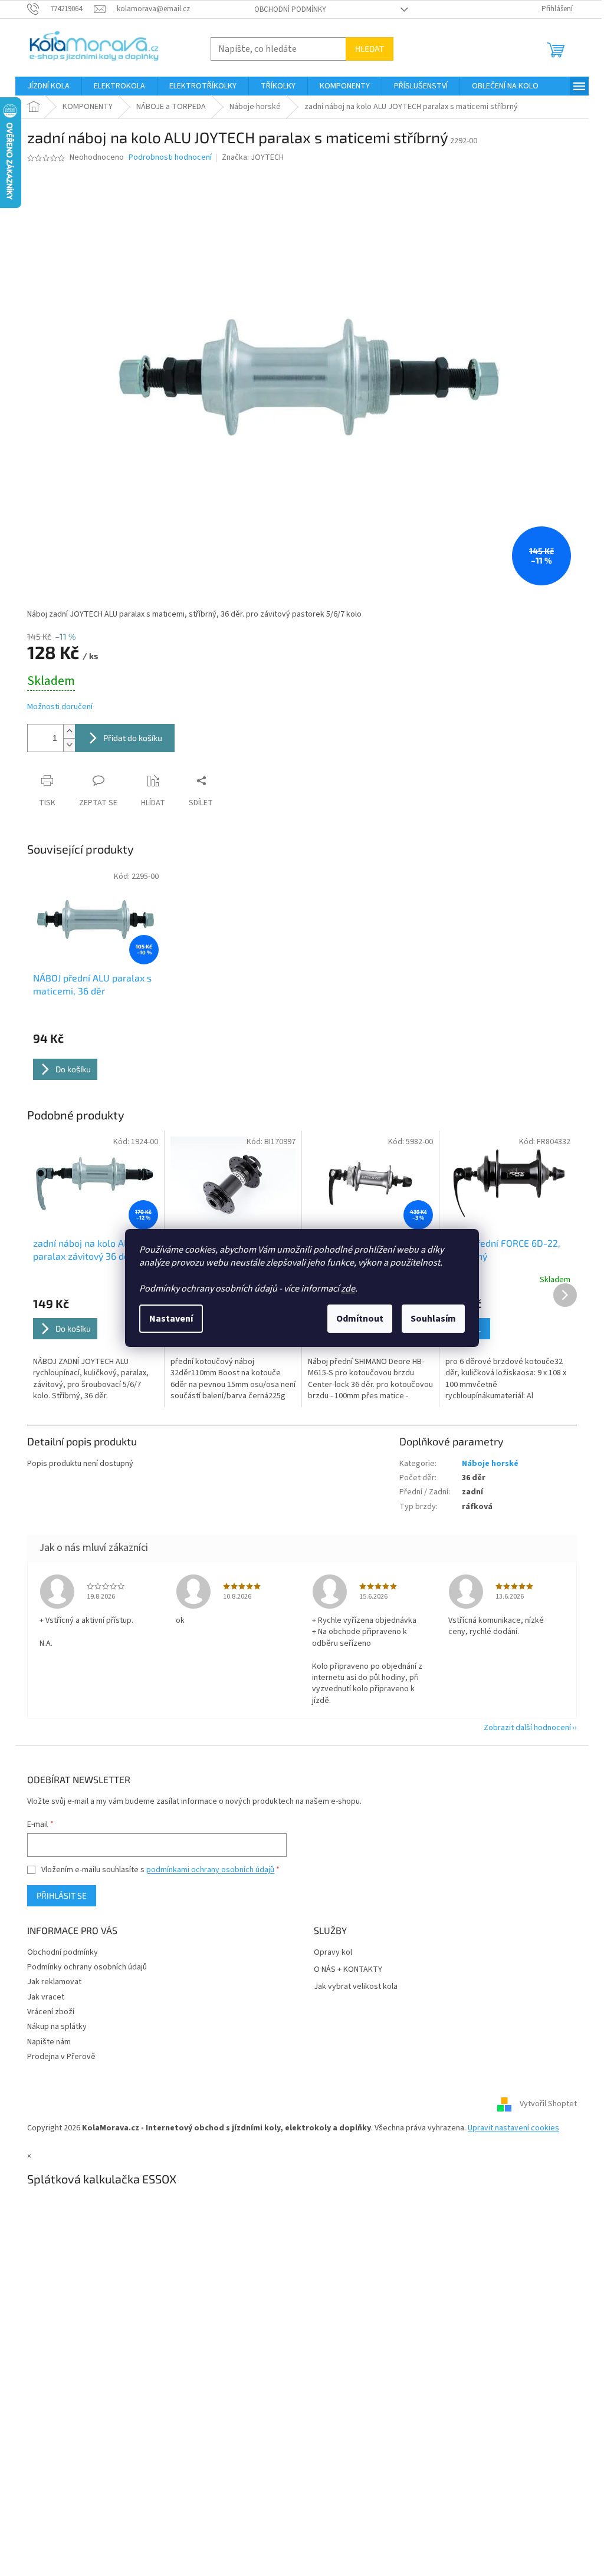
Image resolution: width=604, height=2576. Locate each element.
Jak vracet (46, 1997)
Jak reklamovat (54, 1982)
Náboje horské (490, 1464)
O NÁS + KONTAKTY (348, 1970)
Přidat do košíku (133, 738)
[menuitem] (48, 86)
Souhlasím (433, 1319)
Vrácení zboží (51, 2012)
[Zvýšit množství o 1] (69, 731)
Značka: (253, 157)
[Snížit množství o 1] (69, 745)
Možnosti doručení (60, 707)
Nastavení (171, 1319)
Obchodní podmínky (290, 9)
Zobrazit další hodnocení (527, 1728)
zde (348, 1289)
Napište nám (49, 2042)
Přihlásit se (62, 1895)
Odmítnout (360, 1319)
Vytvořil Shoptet (548, 2104)
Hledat (370, 49)
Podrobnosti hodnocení (170, 158)
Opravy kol (333, 1953)
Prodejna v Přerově (61, 2057)
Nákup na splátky (57, 2027)
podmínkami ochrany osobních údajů (210, 1870)
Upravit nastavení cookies (513, 2128)
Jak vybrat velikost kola (356, 1987)
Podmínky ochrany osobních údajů (87, 1967)
